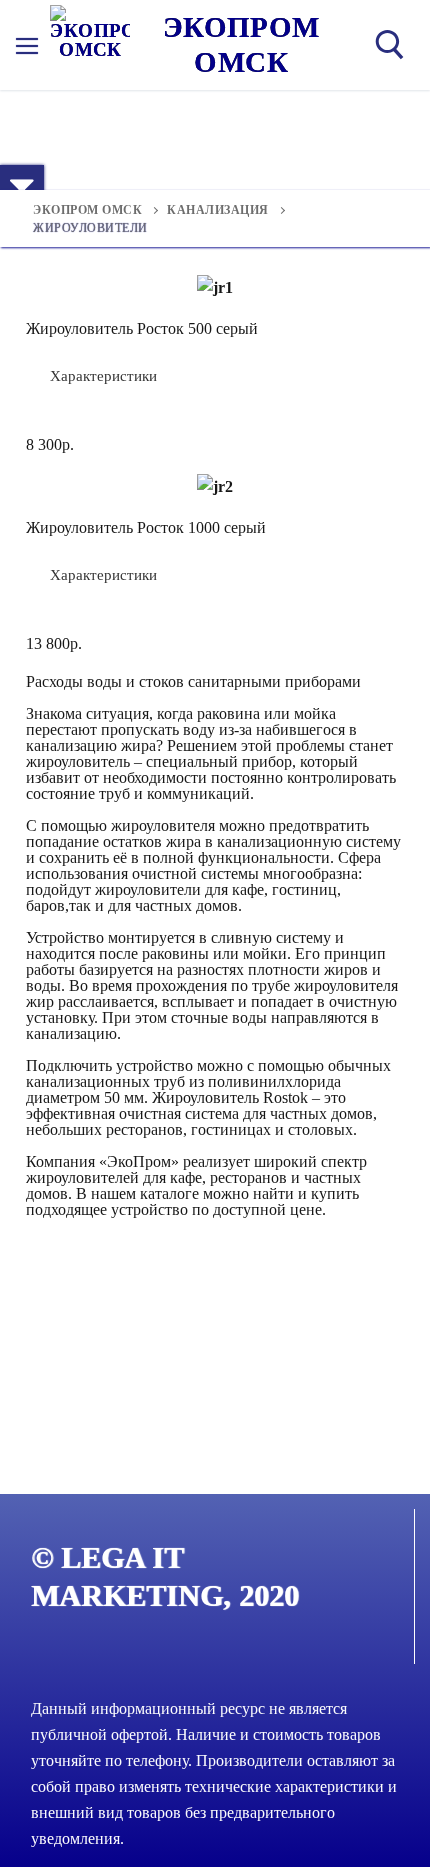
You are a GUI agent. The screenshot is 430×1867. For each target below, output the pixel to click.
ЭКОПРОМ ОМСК (241, 44)
